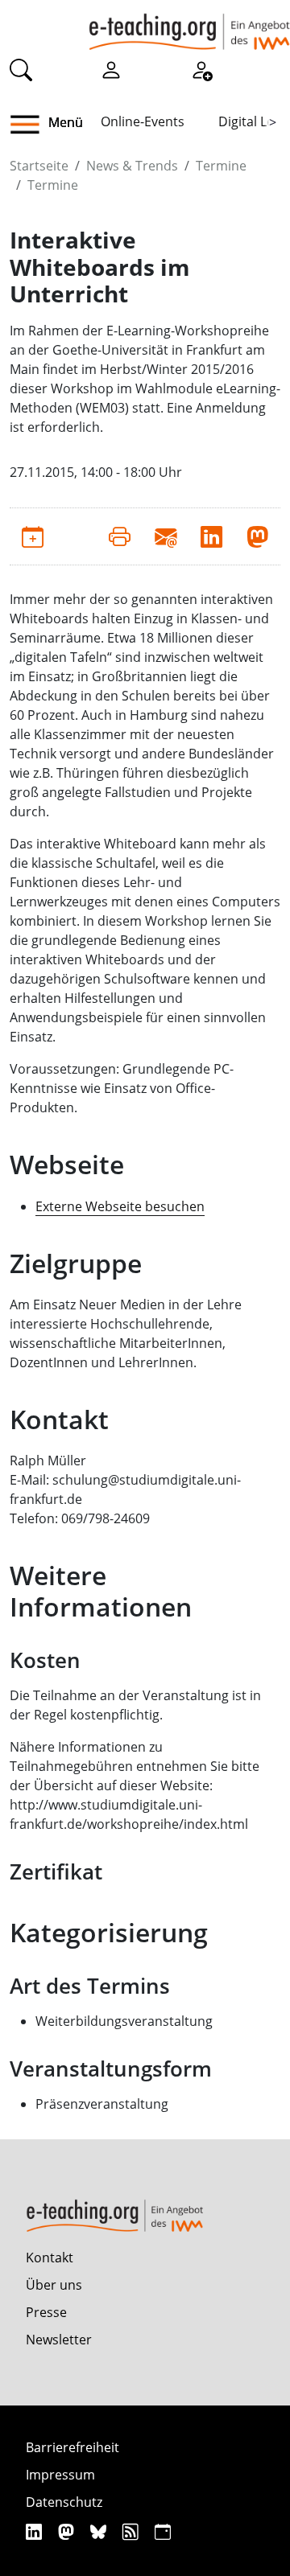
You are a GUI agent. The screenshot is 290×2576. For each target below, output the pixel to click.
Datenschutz (64, 2502)
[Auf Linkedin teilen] (211, 536)
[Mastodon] (68, 2531)
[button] (31, 125)
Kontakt (50, 2258)
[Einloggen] (111, 69)
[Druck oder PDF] (120, 536)
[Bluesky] (100, 2531)
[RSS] (133, 2531)
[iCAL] (163, 2531)
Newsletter (59, 2340)
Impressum (60, 2475)
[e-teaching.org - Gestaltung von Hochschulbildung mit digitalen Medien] (189, 25)
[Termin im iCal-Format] (33, 536)
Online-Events (143, 121)
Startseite (39, 166)
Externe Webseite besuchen (120, 1206)
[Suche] (21, 69)
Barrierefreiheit (72, 2447)
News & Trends (132, 166)
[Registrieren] (201, 69)
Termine (221, 166)
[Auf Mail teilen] (166, 536)
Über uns (54, 2285)
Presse (46, 2312)
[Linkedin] (36, 2531)
